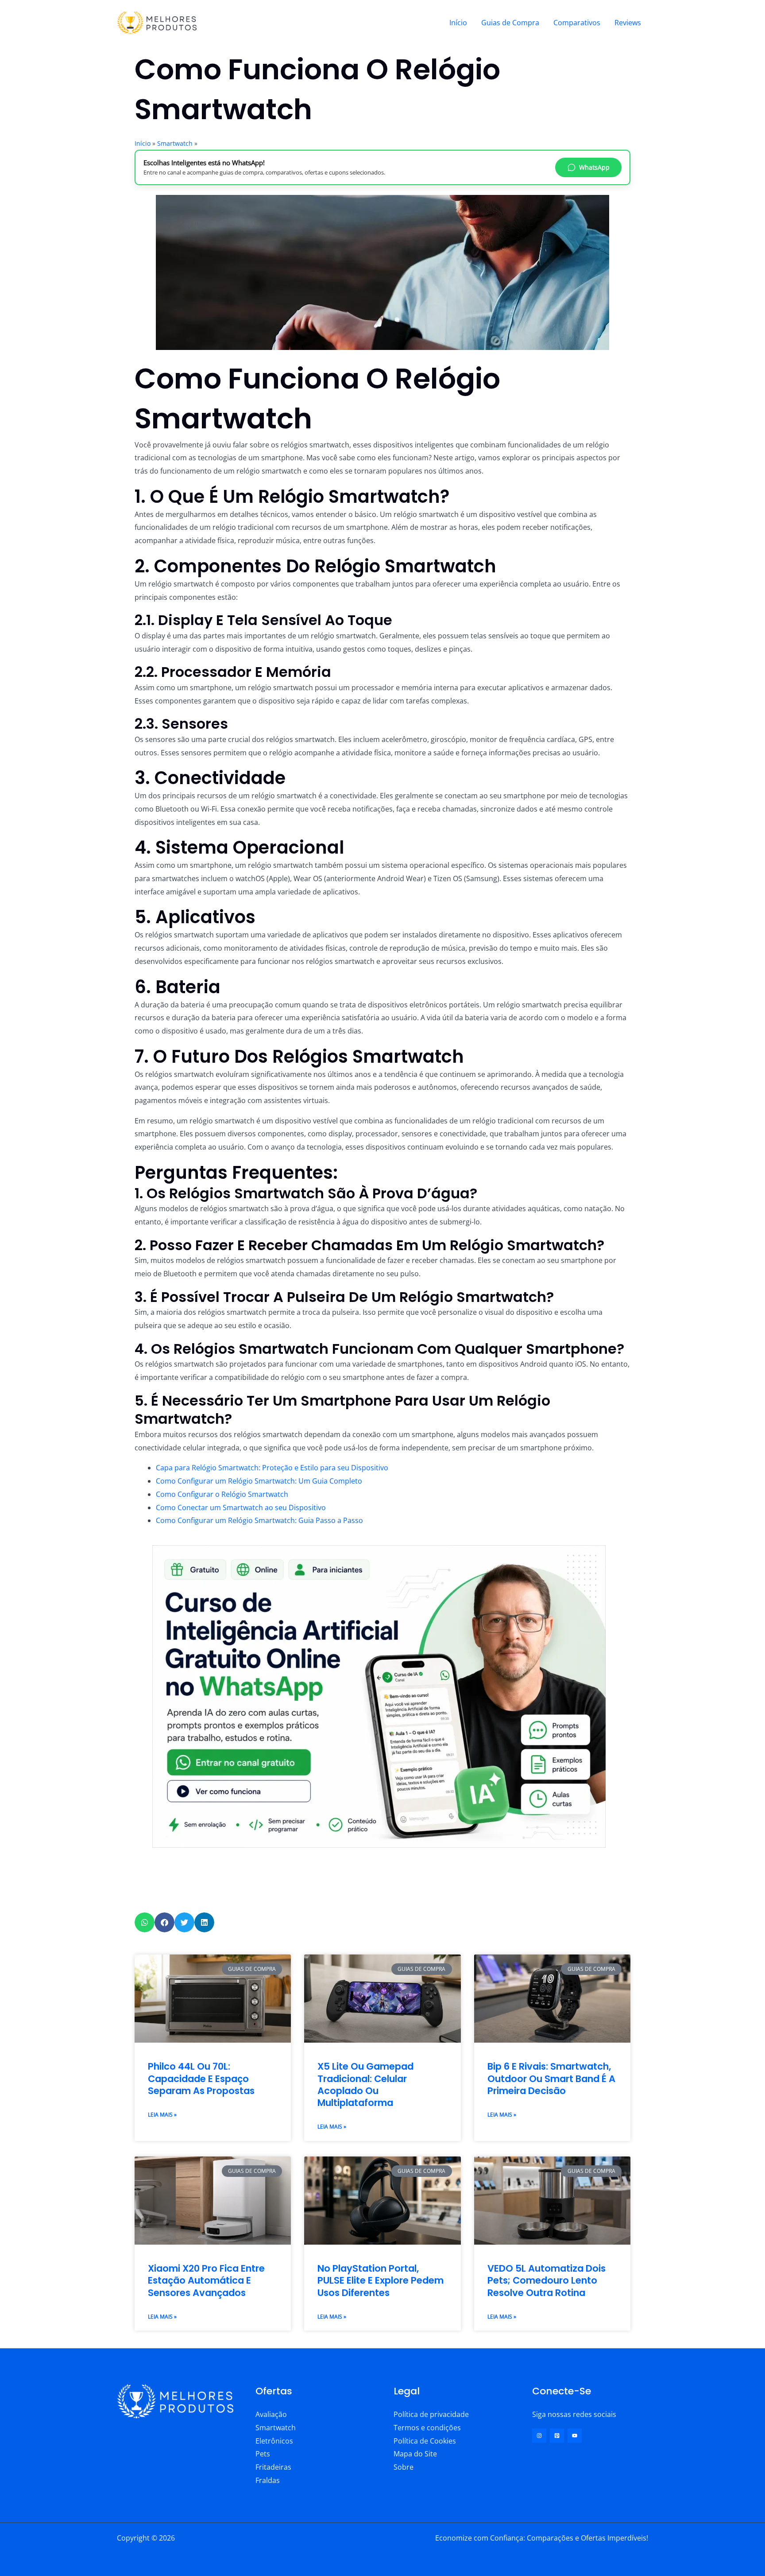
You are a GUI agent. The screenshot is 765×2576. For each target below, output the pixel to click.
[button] (145, 1922)
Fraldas (268, 2480)
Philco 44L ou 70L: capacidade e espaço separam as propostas (201, 2079)
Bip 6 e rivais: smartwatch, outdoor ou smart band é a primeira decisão (551, 2079)
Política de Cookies (425, 2441)
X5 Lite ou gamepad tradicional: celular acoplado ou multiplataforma (365, 2085)
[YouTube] (575, 2436)
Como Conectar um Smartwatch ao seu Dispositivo (241, 1508)
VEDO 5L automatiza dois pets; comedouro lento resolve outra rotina (547, 2281)
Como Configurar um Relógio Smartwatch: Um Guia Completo (259, 1481)
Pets (263, 2454)
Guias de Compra (510, 23)
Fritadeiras (273, 2467)
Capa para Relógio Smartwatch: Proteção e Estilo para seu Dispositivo (272, 1468)
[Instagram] (539, 2436)
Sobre (404, 2467)
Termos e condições (427, 2428)
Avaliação (271, 2414)
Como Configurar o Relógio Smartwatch (222, 1494)
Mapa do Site (415, 2454)
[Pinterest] (557, 2436)
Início (458, 23)
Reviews (628, 23)
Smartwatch (175, 143)
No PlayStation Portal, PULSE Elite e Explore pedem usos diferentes (381, 2281)
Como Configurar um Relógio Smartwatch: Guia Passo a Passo (259, 1520)
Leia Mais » (162, 2115)
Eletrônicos (274, 2441)
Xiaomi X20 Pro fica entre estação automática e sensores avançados (206, 2281)
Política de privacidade (431, 2414)
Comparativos (577, 23)
